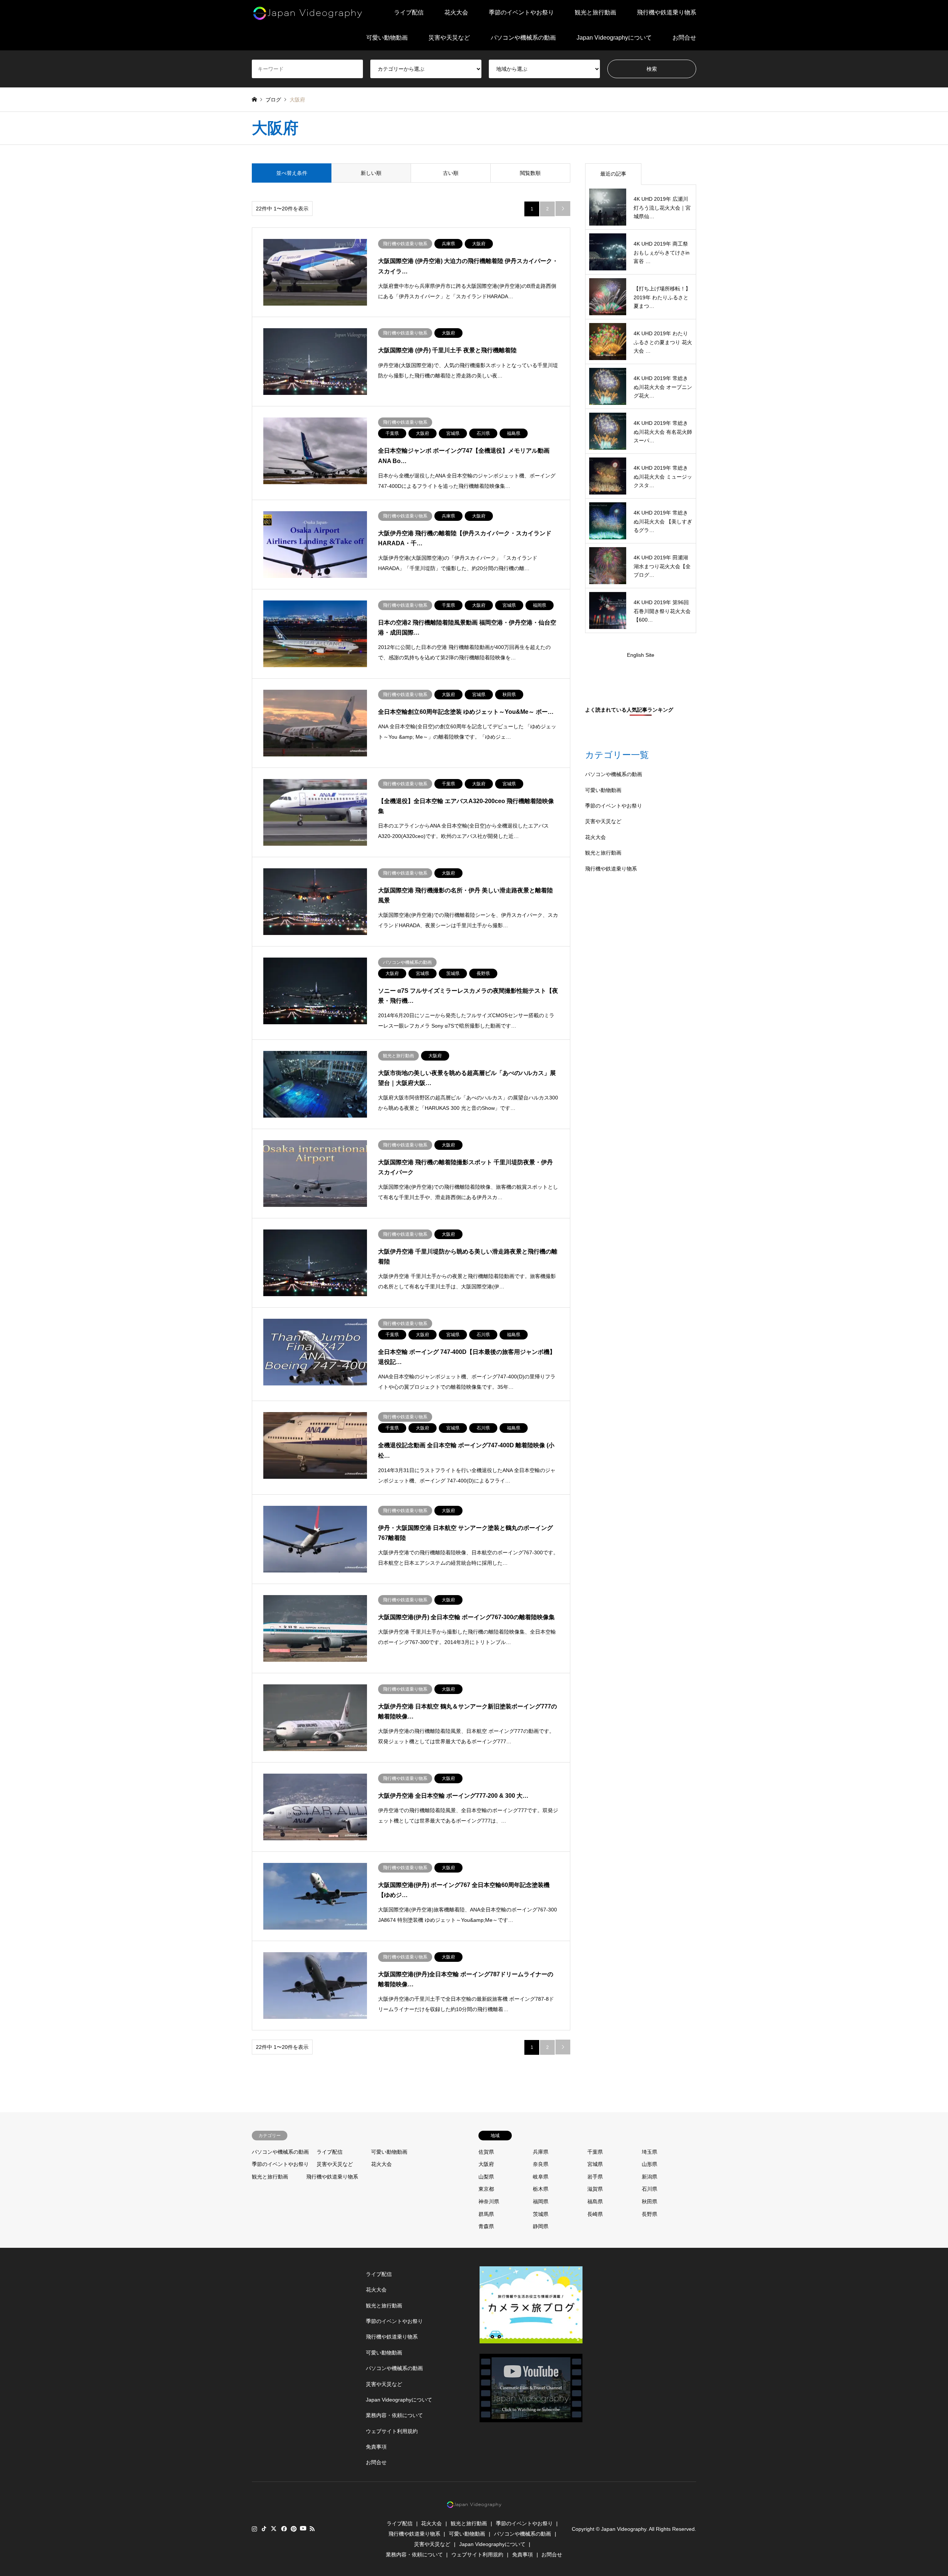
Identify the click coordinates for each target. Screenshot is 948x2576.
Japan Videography (624, 2529)
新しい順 (371, 173)
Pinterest (293, 2529)
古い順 (451, 173)
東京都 (486, 2189)
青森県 (486, 2226)
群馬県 (486, 2214)
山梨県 (486, 2177)
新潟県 (650, 2177)
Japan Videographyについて (614, 38)
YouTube (303, 2529)
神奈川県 (489, 2201)
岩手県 (595, 2177)
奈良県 (541, 2164)
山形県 (650, 2164)
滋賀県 (595, 2189)
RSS (312, 2529)
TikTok (264, 2529)
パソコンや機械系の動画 (523, 38)
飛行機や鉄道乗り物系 (667, 12)
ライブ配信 (409, 12)
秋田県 (650, 2201)
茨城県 (541, 2214)
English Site (641, 655)
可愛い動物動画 (387, 38)
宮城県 (595, 2164)
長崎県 (595, 2214)
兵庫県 (541, 2152)
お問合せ (684, 38)
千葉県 (595, 2152)
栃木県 (541, 2189)
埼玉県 (650, 2152)
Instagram (254, 2529)
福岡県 (541, 2201)
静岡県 (541, 2226)
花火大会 (456, 12)
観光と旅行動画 (595, 12)
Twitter (274, 2529)
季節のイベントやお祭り (521, 12)
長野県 (650, 2214)
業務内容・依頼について (394, 2415)
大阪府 (486, 2164)
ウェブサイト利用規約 (392, 2431)
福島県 (595, 2201)
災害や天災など (449, 38)
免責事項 (376, 2447)
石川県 (650, 2189)
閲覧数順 (530, 173)
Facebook (283, 2529)
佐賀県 (486, 2152)
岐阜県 (541, 2177)
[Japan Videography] (307, 13)
